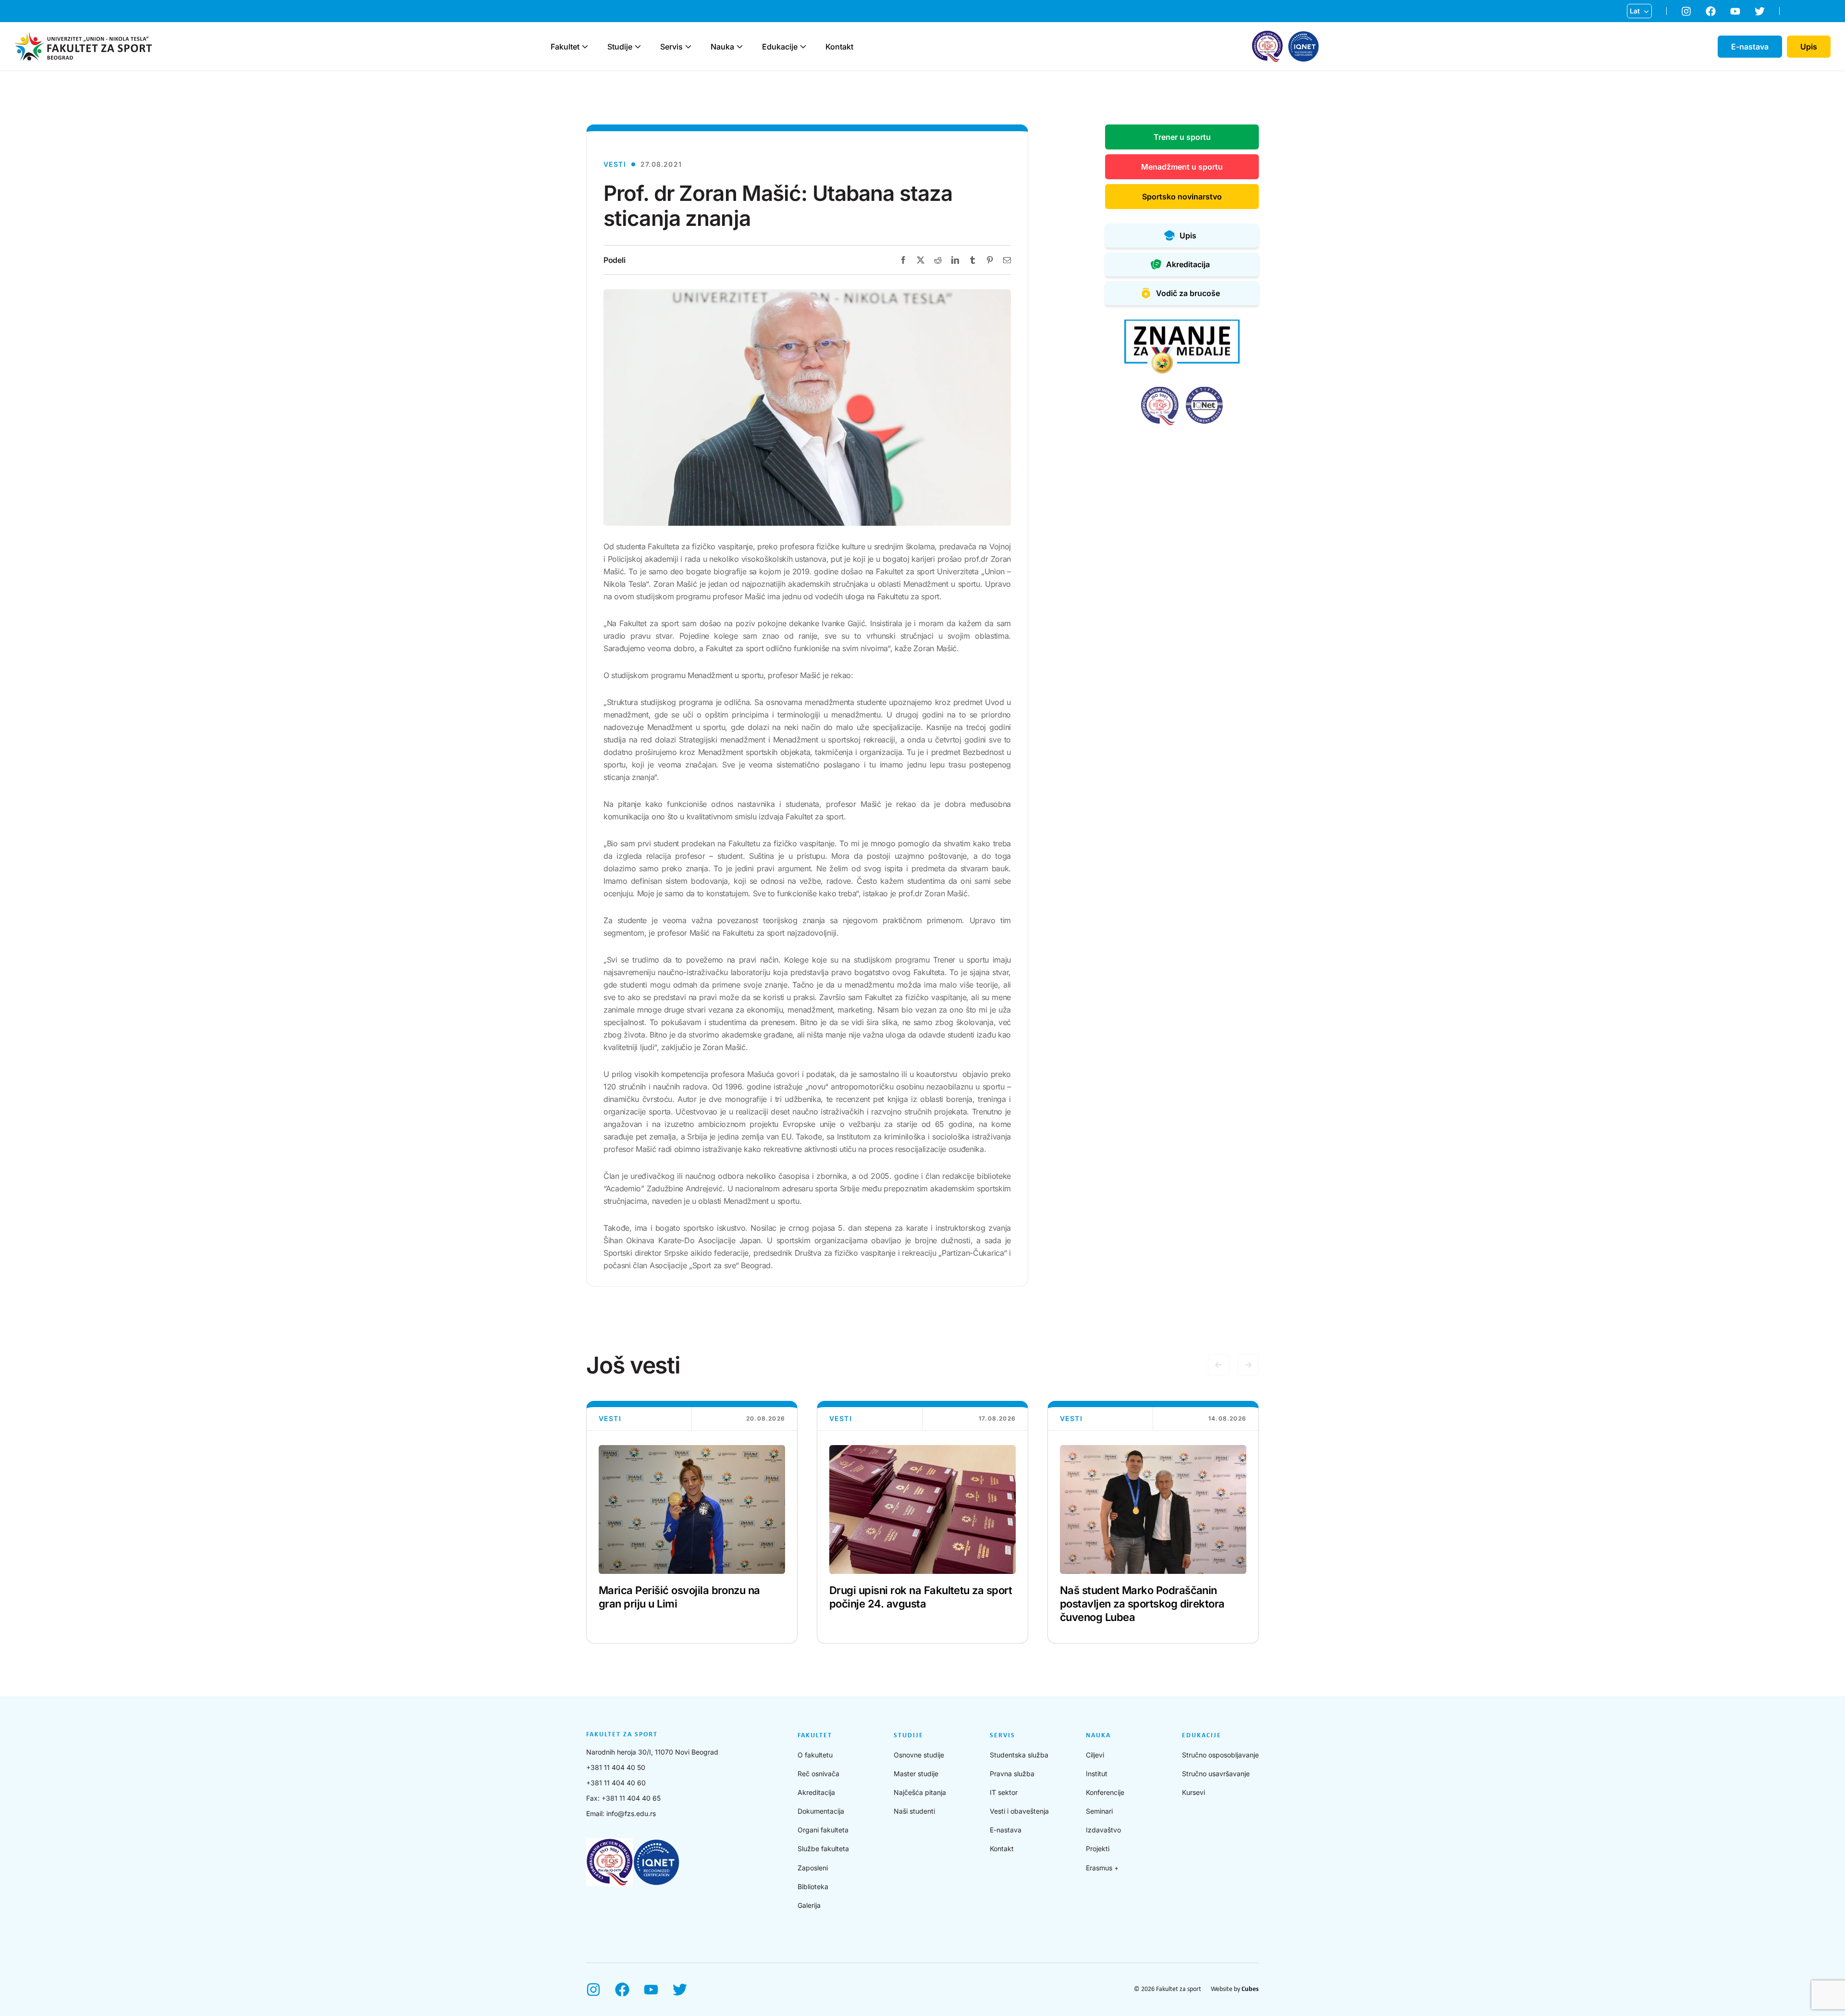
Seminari (1099, 1811)
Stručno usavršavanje (1216, 1774)
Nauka (722, 47)
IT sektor (1004, 1792)
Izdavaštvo (1103, 1830)
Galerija (809, 1905)
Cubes (1250, 1989)
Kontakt (839, 47)
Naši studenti (914, 1811)
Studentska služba (1019, 1755)
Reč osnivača (818, 1774)
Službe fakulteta (823, 1849)
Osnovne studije (919, 1755)
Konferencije (1105, 1792)
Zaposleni (813, 1868)
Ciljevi (1095, 1755)
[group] (692, 1522)
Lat (1635, 11)
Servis (671, 47)
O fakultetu (815, 1755)
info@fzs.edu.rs (631, 1813)
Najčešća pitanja (920, 1792)
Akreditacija (816, 1792)
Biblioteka (813, 1886)
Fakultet (565, 47)
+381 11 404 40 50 (616, 1767)
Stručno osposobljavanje (1220, 1755)
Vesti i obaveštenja (1019, 1811)
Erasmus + (1102, 1868)
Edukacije (780, 47)
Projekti (1098, 1849)
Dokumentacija (821, 1811)
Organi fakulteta (823, 1830)
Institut (1097, 1774)
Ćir (1635, 26)
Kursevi (1193, 1792)
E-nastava (1006, 1830)
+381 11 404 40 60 (616, 1783)
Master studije (916, 1774)
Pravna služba (1012, 1774)
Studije (620, 47)
